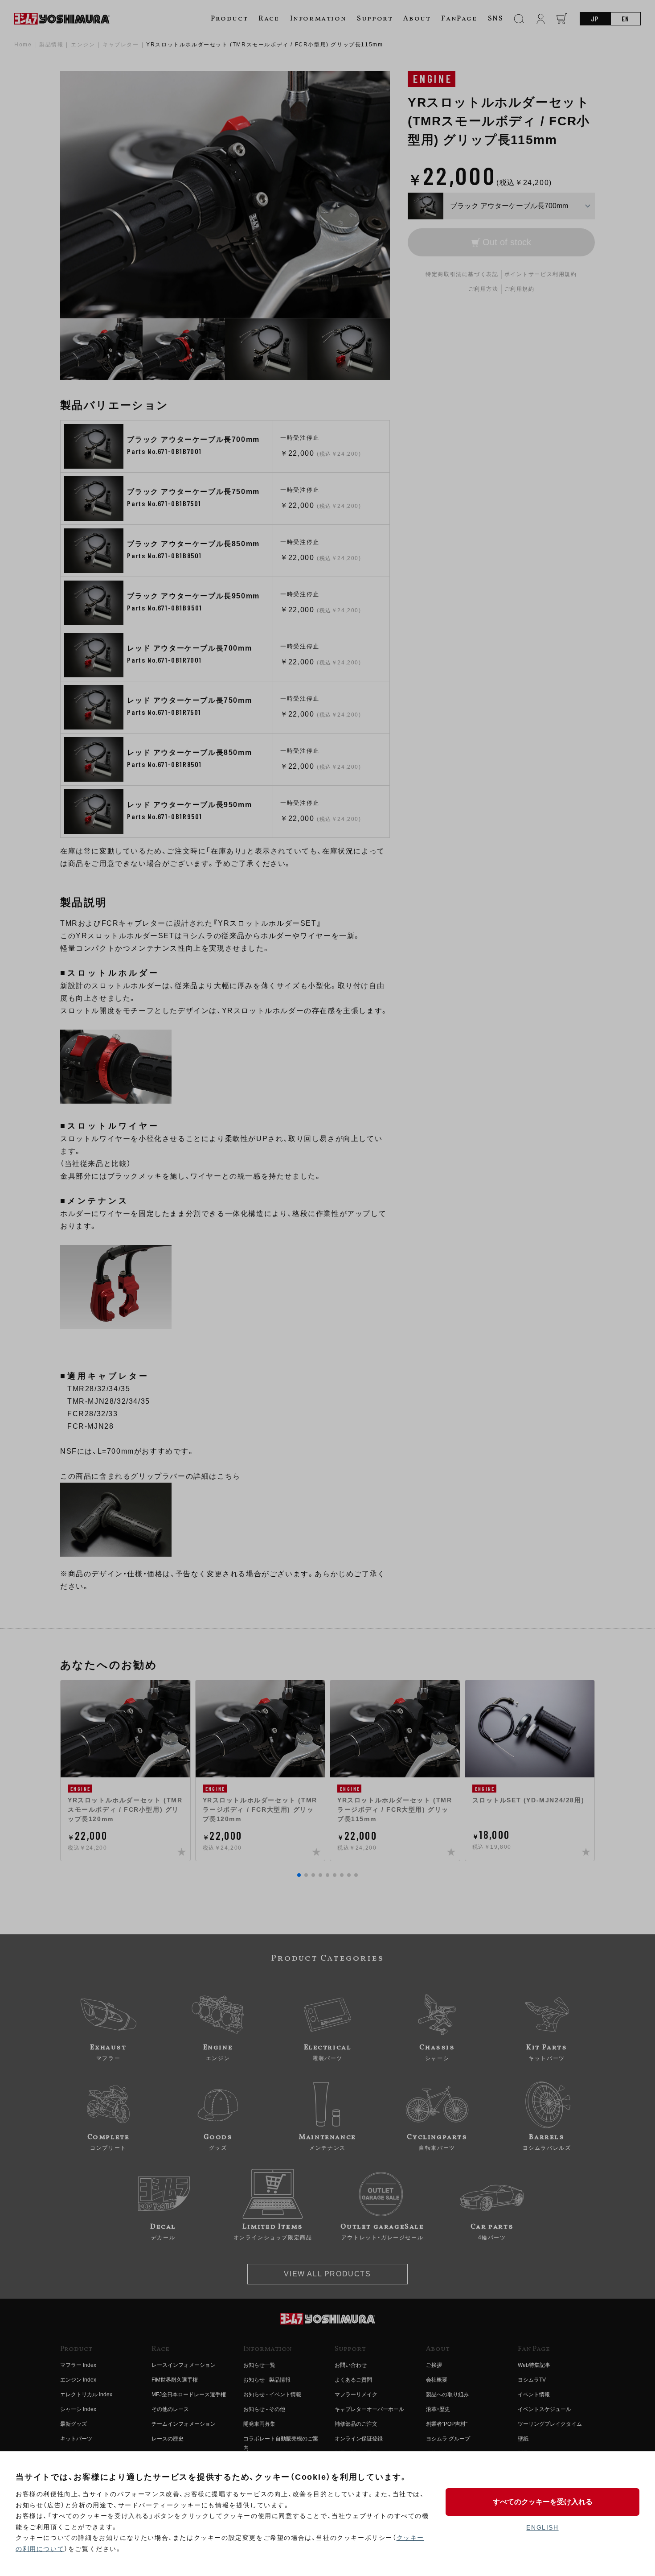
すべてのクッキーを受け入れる (543, 2502)
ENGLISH (542, 2527)
